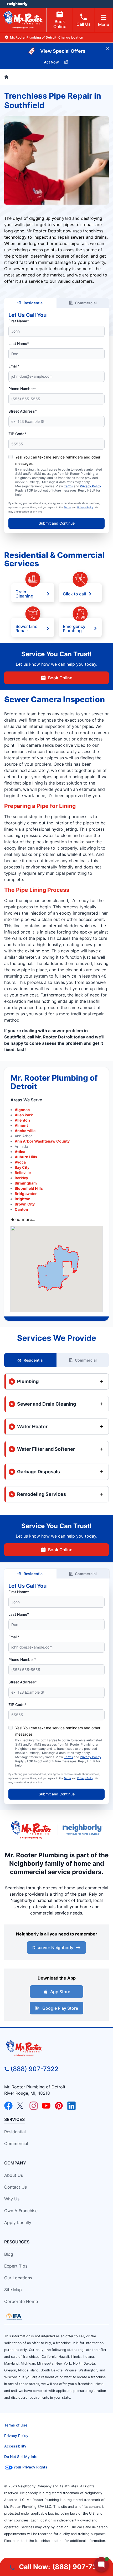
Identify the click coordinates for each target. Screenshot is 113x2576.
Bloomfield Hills (29, 1188)
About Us (14, 2175)
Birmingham (26, 1183)
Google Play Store (60, 2008)
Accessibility (15, 2446)
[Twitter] (21, 2106)
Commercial (86, 303)
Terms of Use (16, 2425)
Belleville (23, 1173)
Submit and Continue (57, 523)
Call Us (84, 24)
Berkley (21, 1178)
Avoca (20, 1162)
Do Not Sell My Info (21, 2457)
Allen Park (24, 1115)
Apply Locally (18, 2222)
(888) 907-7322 (35, 2069)
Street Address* (23, 411)
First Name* (19, 321)
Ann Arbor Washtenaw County (42, 1141)
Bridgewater (26, 1194)
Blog (9, 2254)
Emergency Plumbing (74, 628)
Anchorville (25, 1131)
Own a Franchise (21, 2211)
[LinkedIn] (71, 2106)
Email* (14, 366)
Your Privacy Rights (30, 2467)
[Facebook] (8, 2106)
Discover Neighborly (53, 1948)
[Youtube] (46, 2106)
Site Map (13, 2290)
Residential (34, 303)
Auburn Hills (26, 1157)
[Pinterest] (59, 2106)
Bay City (22, 1167)
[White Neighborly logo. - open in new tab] (17, 4)
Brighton (23, 1199)
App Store (60, 1992)
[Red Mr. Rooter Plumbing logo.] (56, 2048)
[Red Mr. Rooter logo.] (31, 1830)
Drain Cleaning (24, 594)
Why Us (12, 2199)
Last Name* (19, 343)
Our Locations (18, 2278)
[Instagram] (34, 2106)
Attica (20, 1152)
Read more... (23, 1219)
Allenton (22, 1120)
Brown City (25, 1204)
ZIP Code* (17, 434)
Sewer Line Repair (26, 628)
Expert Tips (16, 2266)
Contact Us (16, 2187)
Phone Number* (22, 389)
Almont (21, 1125)
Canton (21, 1209)
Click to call (74, 594)
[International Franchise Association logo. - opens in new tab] (14, 2317)
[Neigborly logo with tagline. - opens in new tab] (84, 1830)
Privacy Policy (91, 486)
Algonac (22, 1110)
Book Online (60, 24)
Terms (68, 486)
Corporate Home (21, 2301)
